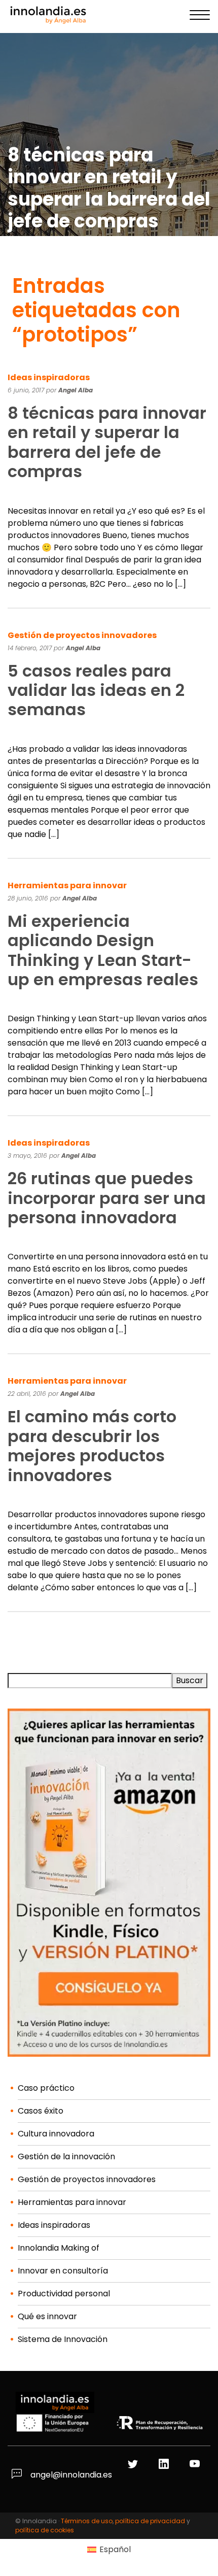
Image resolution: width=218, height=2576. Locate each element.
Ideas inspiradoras (49, 377)
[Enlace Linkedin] (165, 2465)
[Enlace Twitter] (134, 2465)
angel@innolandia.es (70, 2475)
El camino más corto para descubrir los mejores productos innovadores (92, 1446)
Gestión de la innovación (66, 2156)
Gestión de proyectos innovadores (82, 635)
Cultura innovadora (56, 2134)
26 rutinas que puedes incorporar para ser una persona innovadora (107, 1198)
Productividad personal (64, 2294)
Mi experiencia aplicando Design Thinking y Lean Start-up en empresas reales (103, 950)
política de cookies (45, 2530)
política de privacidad (150, 2521)
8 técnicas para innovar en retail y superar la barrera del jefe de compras (107, 442)
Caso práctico (46, 2088)
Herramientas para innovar (67, 885)
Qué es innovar (47, 2316)
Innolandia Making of (59, 2248)
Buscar (190, 1680)
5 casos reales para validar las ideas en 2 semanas (96, 690)
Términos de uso (87, 2521)
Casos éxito (41, 2111)
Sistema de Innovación (63, 2339)
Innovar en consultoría (63, 2271)
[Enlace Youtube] (196, 2465)
